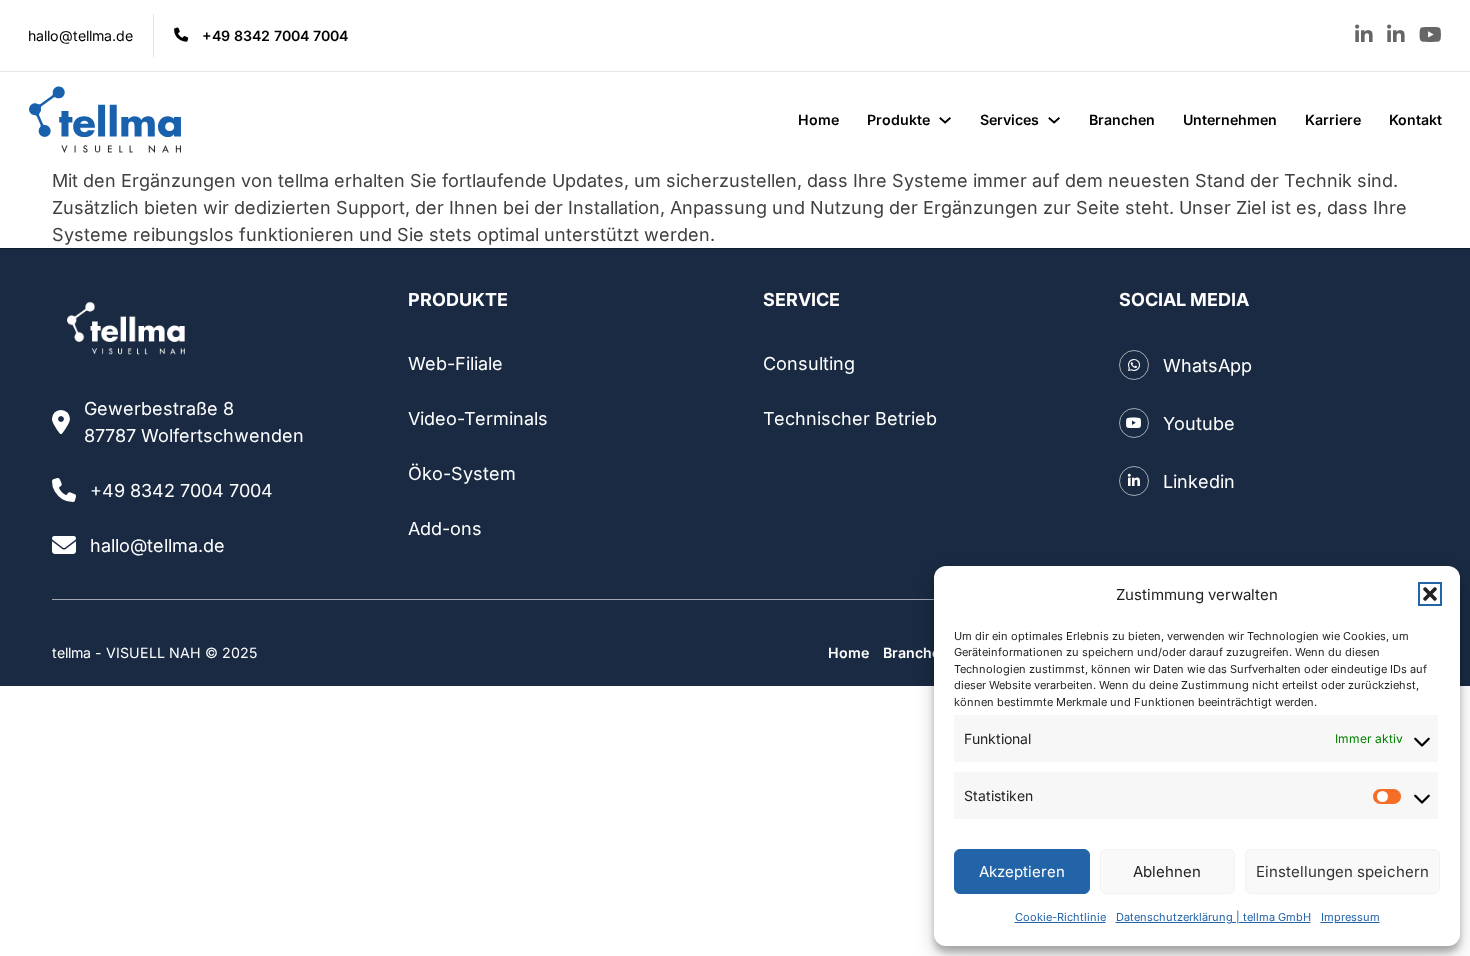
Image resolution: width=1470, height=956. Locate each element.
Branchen (1122, 119)
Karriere (1333, 119)
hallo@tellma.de (80, 35)
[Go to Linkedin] (1364, 35)
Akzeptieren (1022, 871)
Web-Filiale (455, 363)
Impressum (1350, 917)
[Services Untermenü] (1054, 120)
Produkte (898, 119)
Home (818, 119)
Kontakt (1415, 119)
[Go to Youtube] (1430, 35)
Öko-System (462, 473)
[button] (1430, 594)
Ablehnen (1167, 871)
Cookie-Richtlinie (1060, 917)
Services (1009, 119)
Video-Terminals (478, 418)
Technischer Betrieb (850, 418)
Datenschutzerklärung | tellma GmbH (1213, 917)
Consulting (809, 363)
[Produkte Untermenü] (945, 120)
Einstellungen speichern (1342, 871)
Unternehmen (1230, 119)
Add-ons (445, 528)
